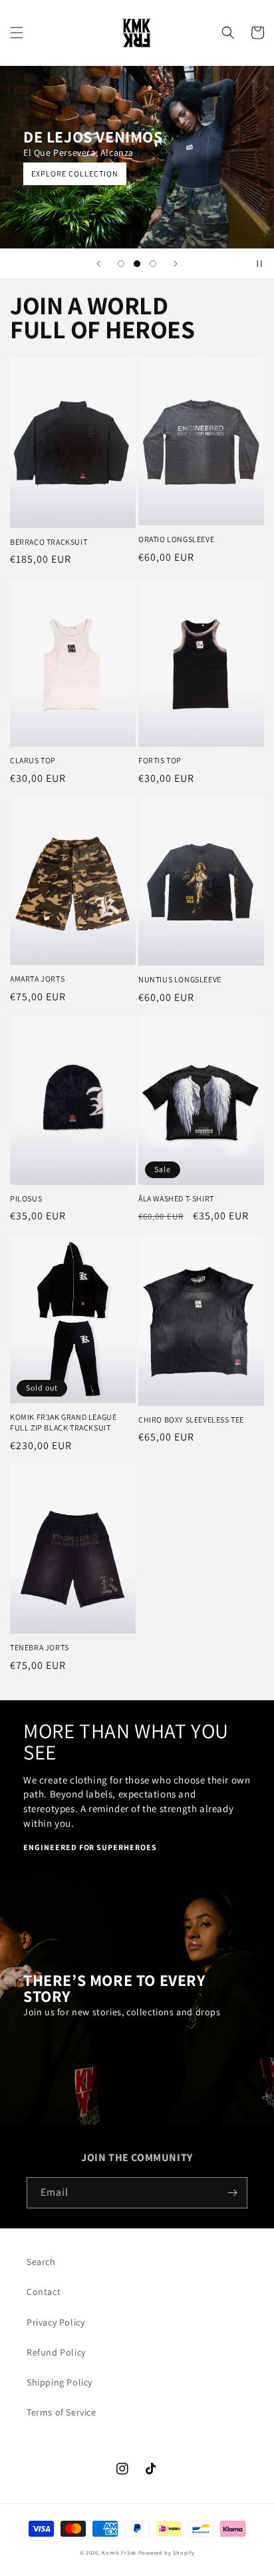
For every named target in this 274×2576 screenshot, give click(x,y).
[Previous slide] (98, 264)
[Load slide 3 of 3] (153, 264)
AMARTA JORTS (37, 979)
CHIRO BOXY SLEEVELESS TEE (191, 1420)
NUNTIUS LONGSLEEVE (180, 979)
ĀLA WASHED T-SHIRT (176, 1198)
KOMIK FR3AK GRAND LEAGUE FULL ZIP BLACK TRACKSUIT (63, 1422)
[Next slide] (176, 264)
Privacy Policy (56, 2322)
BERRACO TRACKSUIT (49, 542)
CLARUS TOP (33, 760)
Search (41, 2262)
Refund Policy (56, 2352)
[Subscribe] (232, 2193)
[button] (17, 33)
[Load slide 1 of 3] (121, 264)
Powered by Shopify (167, 2552)
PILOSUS (26, 1198)
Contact (44, 2292)
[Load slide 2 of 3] (137, 264)
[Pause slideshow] (259, 264)
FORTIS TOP (160, 760)
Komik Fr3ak (119, 2552)
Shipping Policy (60, 2382)
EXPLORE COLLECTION (75, 173)
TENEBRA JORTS (40, 1647)
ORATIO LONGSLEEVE (176, 539)
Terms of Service (62, 2412)
